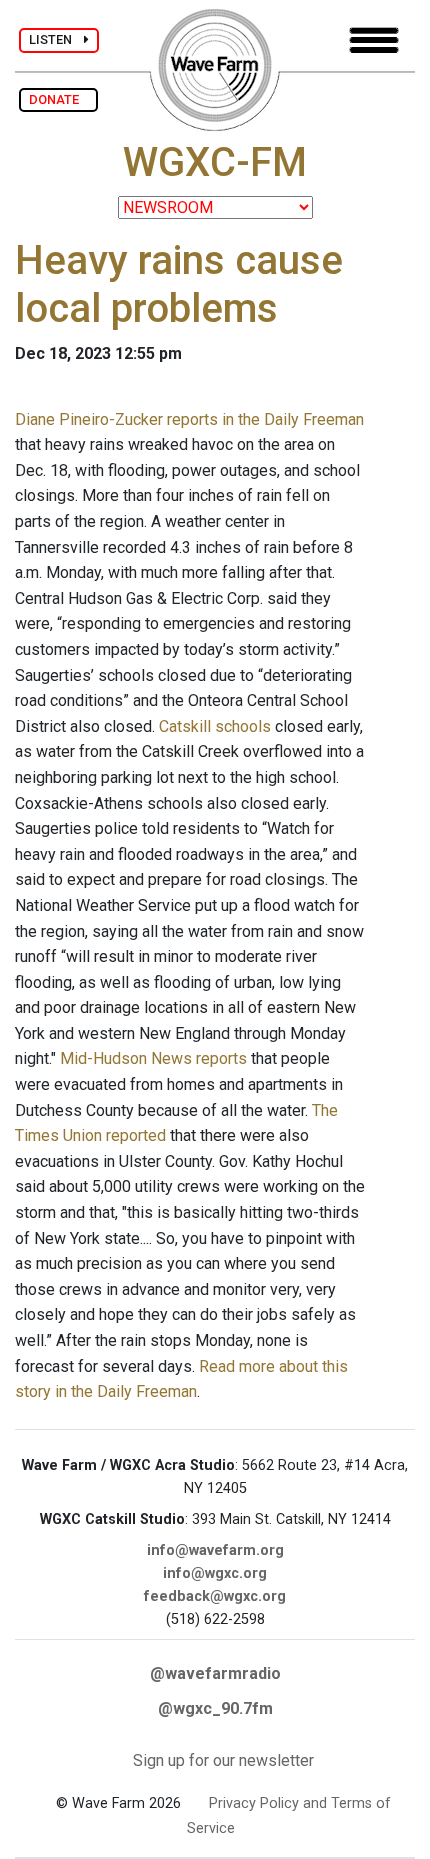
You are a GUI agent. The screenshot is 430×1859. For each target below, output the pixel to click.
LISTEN (56, 39)
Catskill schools (215, 726)
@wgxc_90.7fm (215, 1708)
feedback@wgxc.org (215, 1596)
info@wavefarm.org (215, 1550)
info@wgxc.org (215, 1573)
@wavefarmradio (215, 1673)
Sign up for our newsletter (223, 1760)
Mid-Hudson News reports (153, 1058)
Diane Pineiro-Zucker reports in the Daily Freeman (189, 419)
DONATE (58, 99)
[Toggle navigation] (374, 40)
